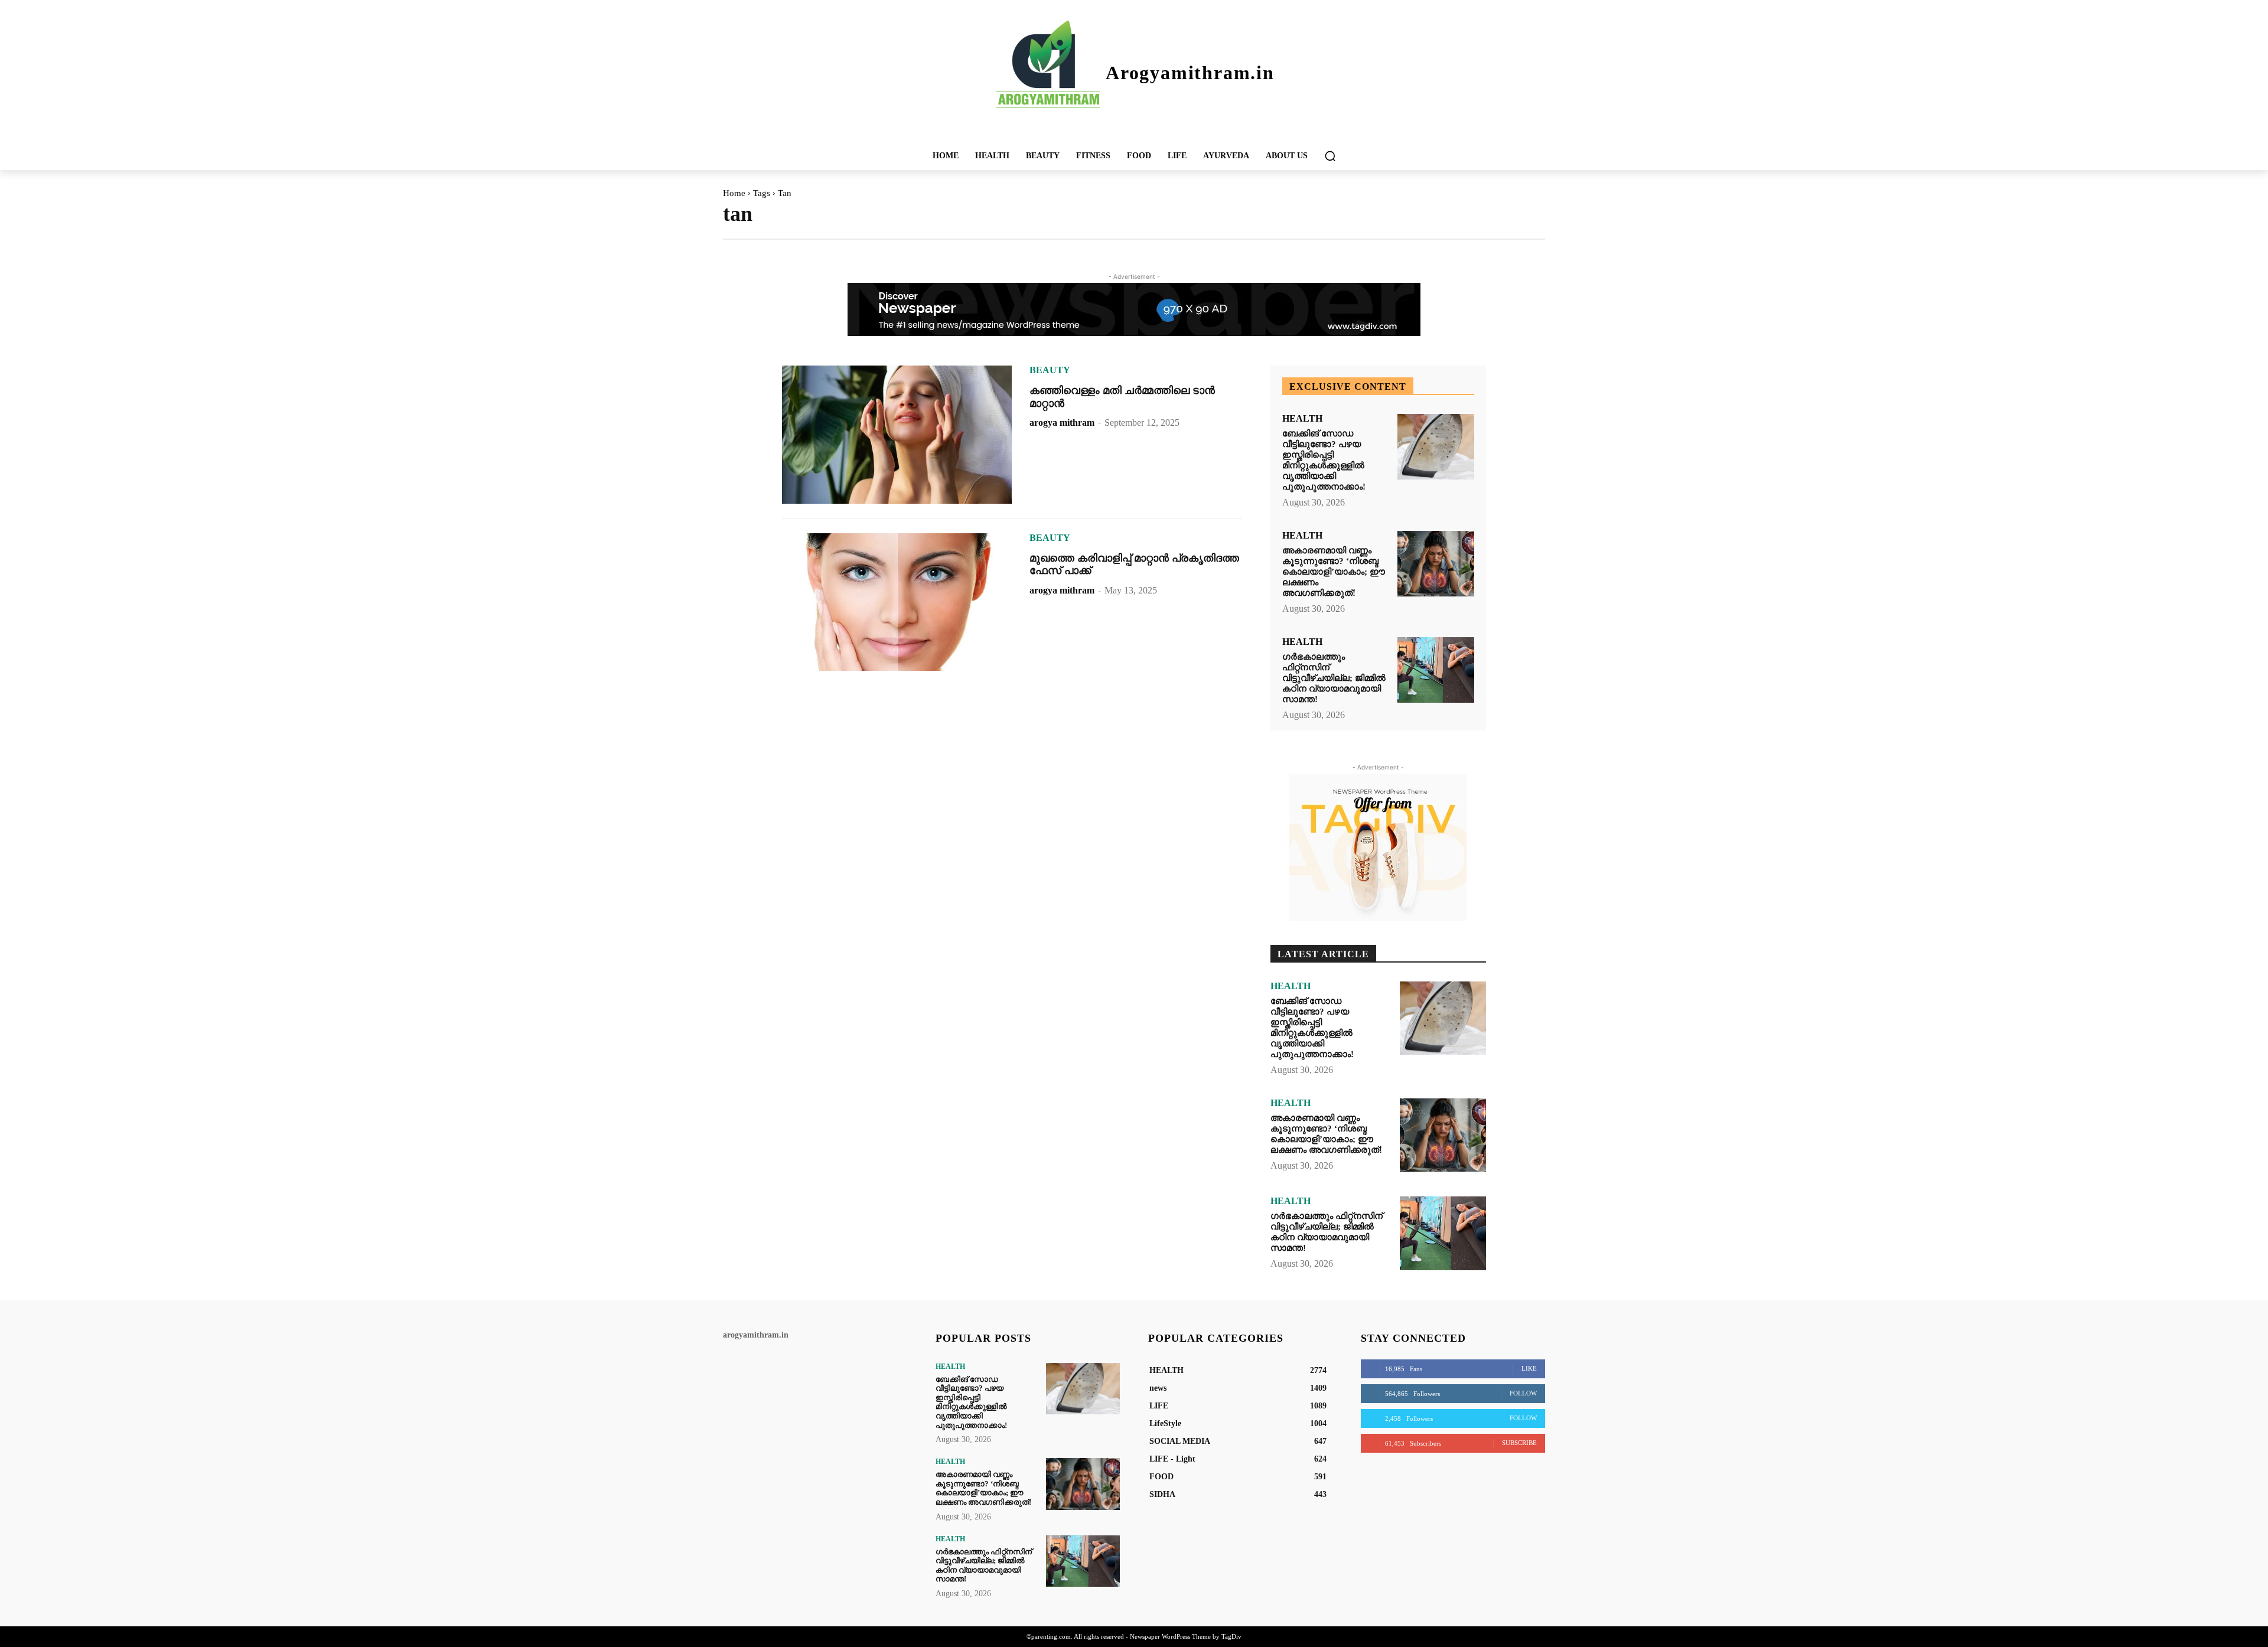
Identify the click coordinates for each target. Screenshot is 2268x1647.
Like (1529, 1368)
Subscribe (1519, 1443)
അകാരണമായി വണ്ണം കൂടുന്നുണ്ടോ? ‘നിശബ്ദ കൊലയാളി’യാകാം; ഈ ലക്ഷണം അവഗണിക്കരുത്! (1334, 572)
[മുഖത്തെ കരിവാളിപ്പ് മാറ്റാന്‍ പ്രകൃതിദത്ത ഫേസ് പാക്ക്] (897, 602)
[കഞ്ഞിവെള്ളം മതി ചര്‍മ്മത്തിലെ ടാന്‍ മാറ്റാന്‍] (897, 435)
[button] (1330, 156)
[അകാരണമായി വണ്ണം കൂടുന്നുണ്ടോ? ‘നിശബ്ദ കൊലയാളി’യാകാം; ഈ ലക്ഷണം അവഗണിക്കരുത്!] (1436, 564)
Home (734, 193)
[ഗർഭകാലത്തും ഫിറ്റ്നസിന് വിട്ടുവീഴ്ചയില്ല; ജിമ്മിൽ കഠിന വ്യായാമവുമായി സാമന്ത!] (1436, 670)
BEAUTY (1050, 370)
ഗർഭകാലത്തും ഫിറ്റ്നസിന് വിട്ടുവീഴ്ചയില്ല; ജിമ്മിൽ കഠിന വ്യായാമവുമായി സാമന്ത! (1334, 678)
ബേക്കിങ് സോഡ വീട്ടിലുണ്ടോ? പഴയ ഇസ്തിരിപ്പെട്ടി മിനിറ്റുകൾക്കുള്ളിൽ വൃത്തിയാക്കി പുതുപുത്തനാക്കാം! (1324, 460)
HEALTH (1302, 419)
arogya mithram (1062, 423)
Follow (1523, 1393)
